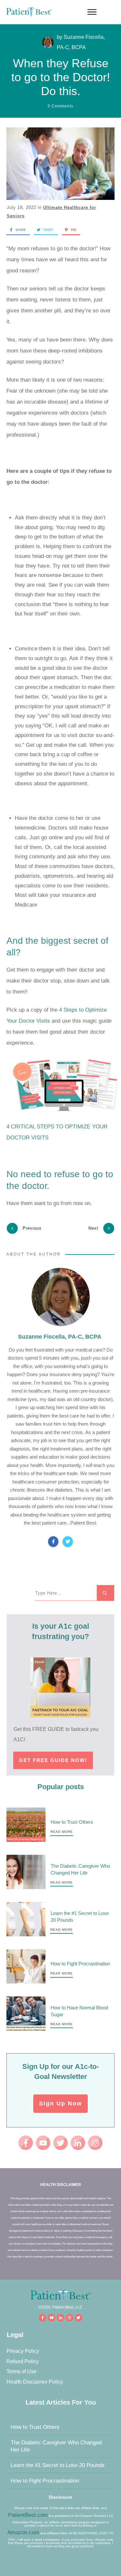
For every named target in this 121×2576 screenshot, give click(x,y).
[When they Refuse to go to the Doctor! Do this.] (60, 163)
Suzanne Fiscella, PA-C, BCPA (60, 1337)
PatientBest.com (28, 2515)
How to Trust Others (72, 1822)
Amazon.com (23, 2533)
